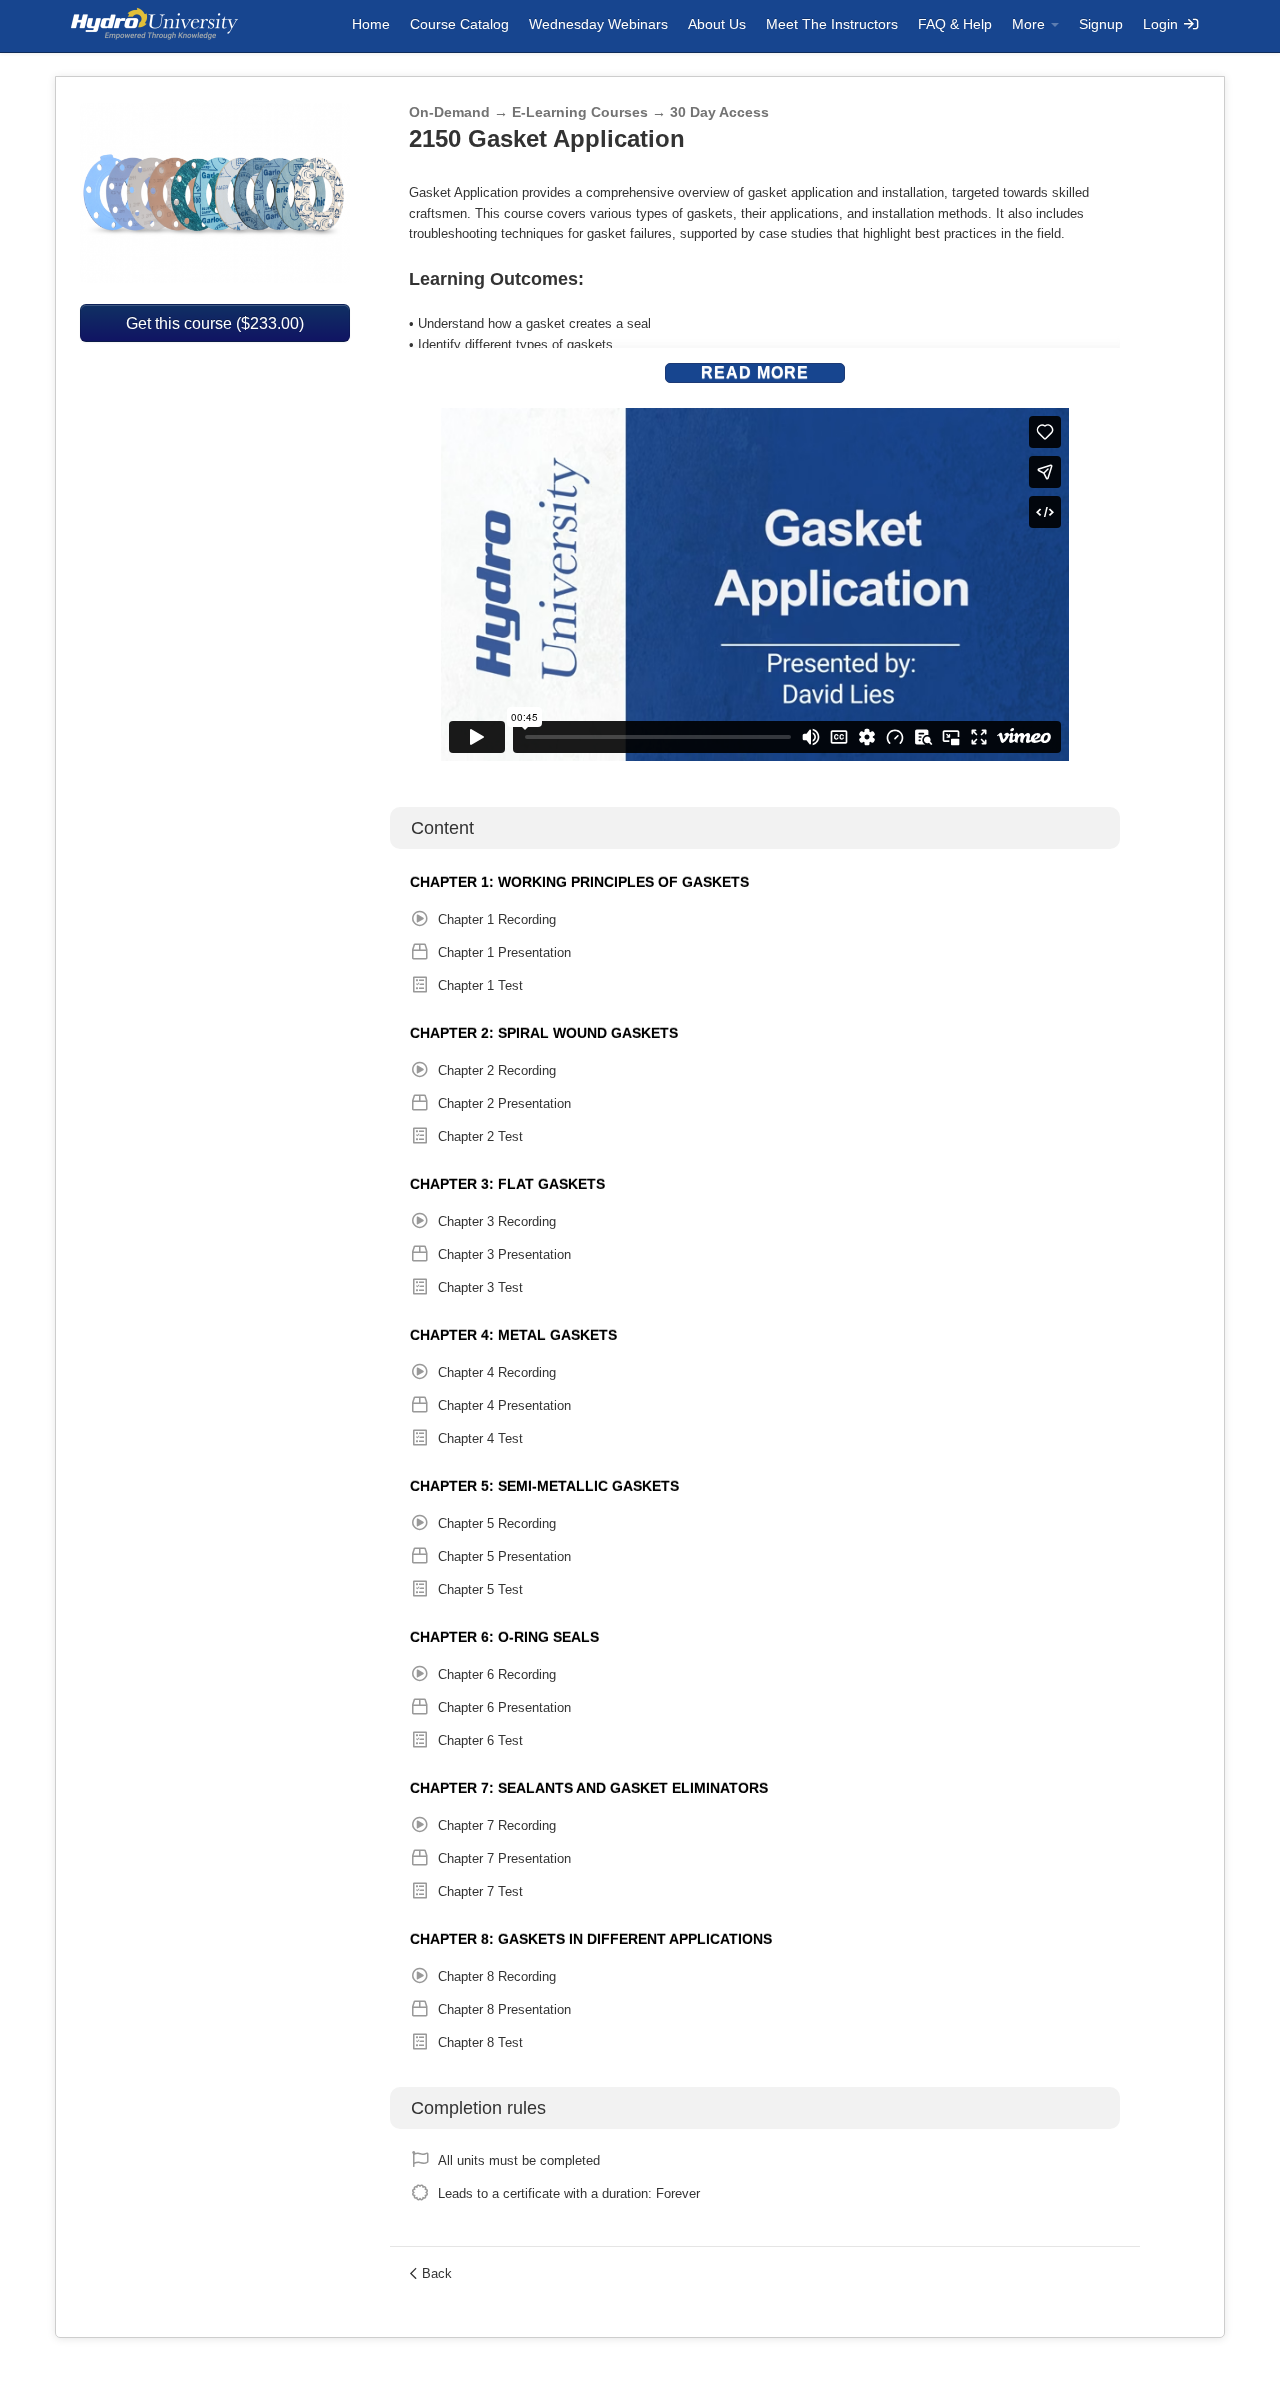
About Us (717, 24)
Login (1162, 24)
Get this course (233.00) (215, 323)
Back (437, 2273)
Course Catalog (459, 24)
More (1030, 24)
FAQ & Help (955, 24)
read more (755, 372)
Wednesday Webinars (598, 24)
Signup (1101, 24)
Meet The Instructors (832, 24)
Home (371, 24)
